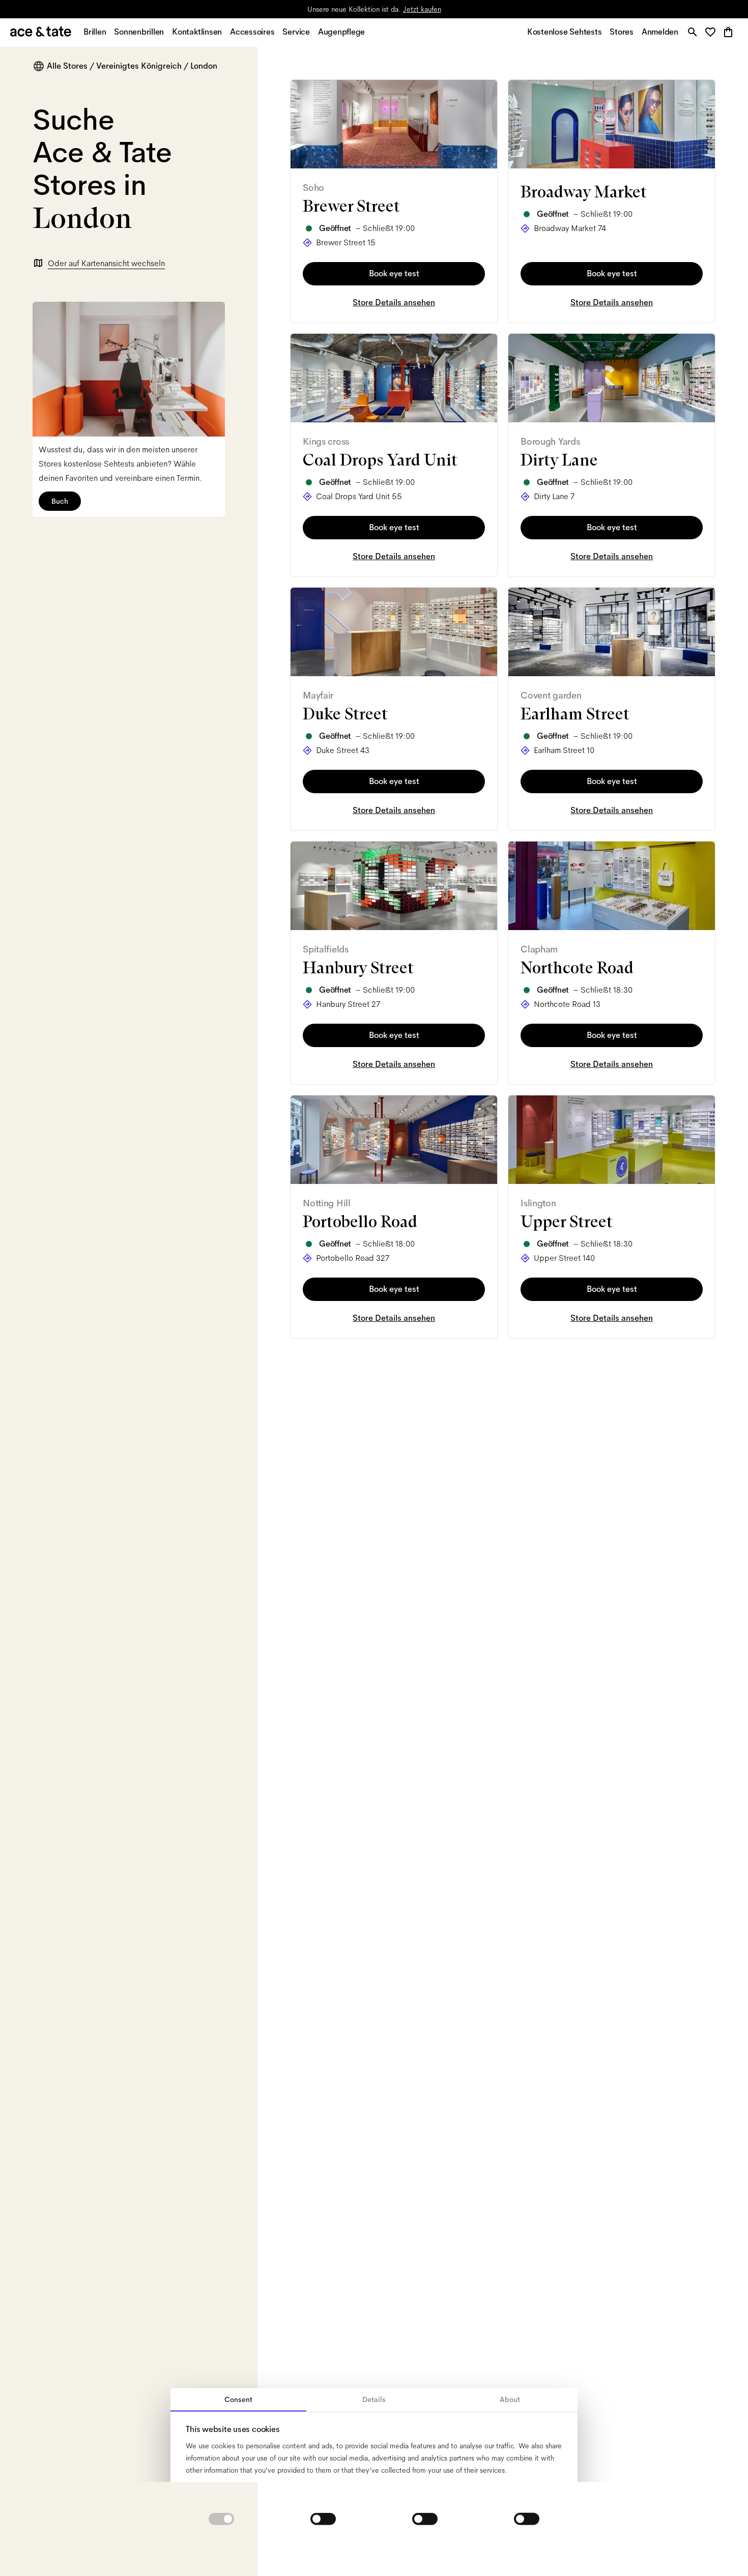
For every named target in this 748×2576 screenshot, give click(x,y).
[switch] (323, 2519)
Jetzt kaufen (422, 9)
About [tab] (510, 2399)
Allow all (503, 2552)
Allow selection (374, 2552)
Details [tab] (374, 2399)
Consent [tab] (238, 2399)
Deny (246, 2552)
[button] (713, 33)
